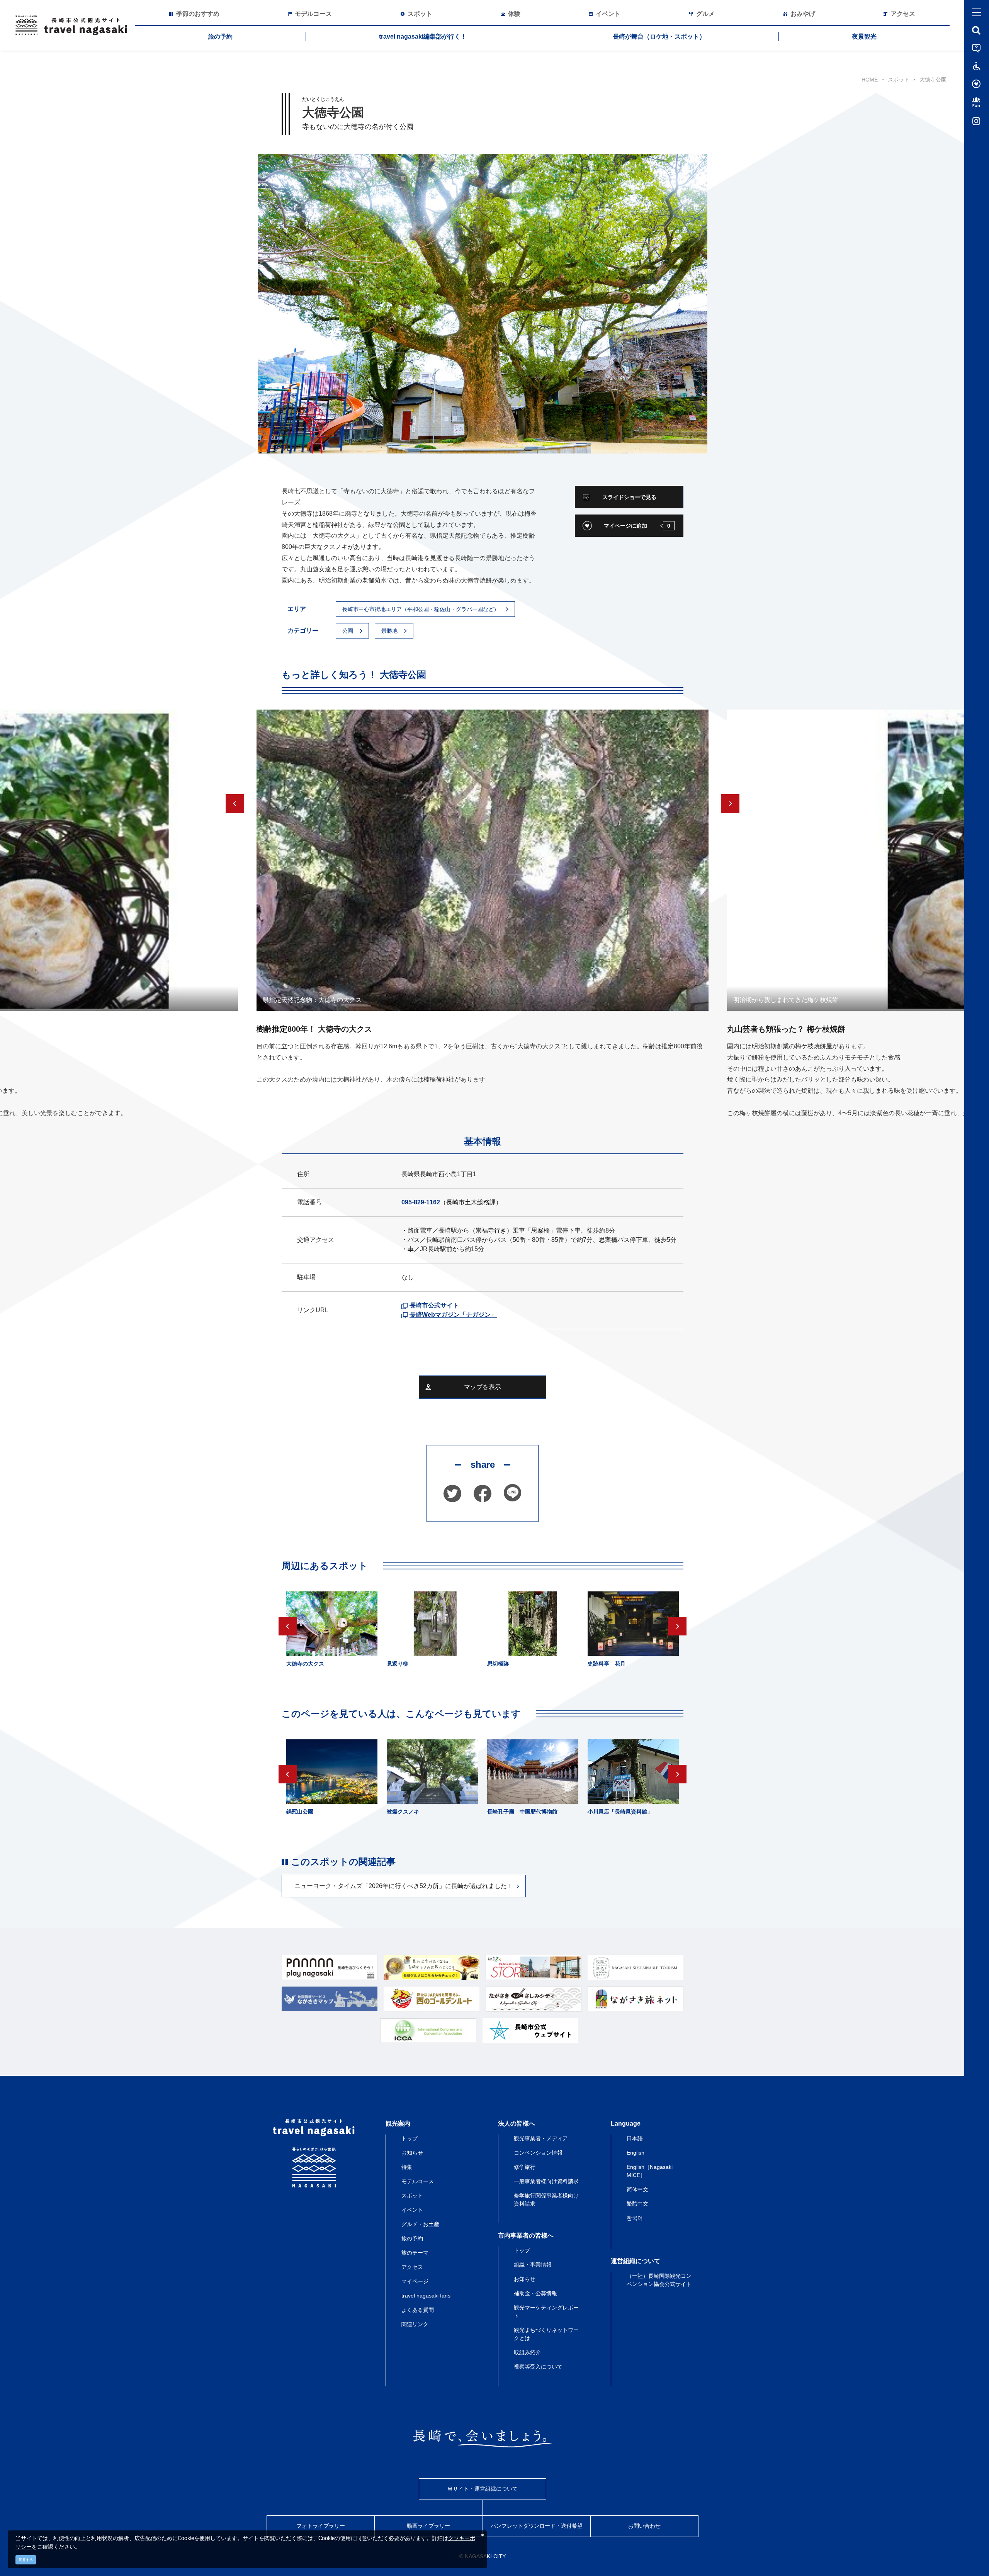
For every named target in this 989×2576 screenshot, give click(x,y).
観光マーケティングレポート (546, 2312)
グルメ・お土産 (420, 2224)
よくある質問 (418, 2310)
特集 (407, 2167)
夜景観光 (864, 37)
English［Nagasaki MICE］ (650, 2171)
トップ (410, 2138)
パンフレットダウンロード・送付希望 (537, 2526)
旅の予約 (220, 37)
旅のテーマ (415, 2253)
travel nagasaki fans (426, 2296)
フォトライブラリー (321, 2526)
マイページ (415, 2281)
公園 (348, 631)
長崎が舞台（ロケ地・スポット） (659, 37)
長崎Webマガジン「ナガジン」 (453, 1315)
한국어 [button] (635, 2218)
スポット (899, 80)
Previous (235, 803)
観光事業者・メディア (541, 2138)
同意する (26, 2560)
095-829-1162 (421, 1202)
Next (730, 803)
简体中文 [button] (637, 2189)
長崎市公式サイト (434, 1305)
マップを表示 (483, 1387)
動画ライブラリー (428, 2526)
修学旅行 (525, 2167)
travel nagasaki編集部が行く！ (423, 37)
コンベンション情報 (538, 2153)
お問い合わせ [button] (644, 2526)
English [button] (636, 2153)
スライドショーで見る (629, 497)
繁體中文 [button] (637, 2204)
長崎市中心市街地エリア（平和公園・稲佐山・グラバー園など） (421, 609)
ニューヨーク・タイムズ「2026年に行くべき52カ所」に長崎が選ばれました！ (404, 1886)
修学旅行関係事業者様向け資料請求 (546, 2200)
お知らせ (412, 2153)
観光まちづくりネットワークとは (546, 2334)
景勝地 (389, 631)
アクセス (412, 2267)
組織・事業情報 (533, 2265)
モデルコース (418, 2181)
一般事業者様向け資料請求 (546, 2181)
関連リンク (415, 2324)
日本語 (635, 2138)
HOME (870, 80)
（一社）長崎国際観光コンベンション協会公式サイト (659, 2280)
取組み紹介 (527, 2352)
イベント (412, 2210)
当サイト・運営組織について (483, 2489)
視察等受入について (538, 2367)
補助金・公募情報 (535, 2293)
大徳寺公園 (933, 80)
